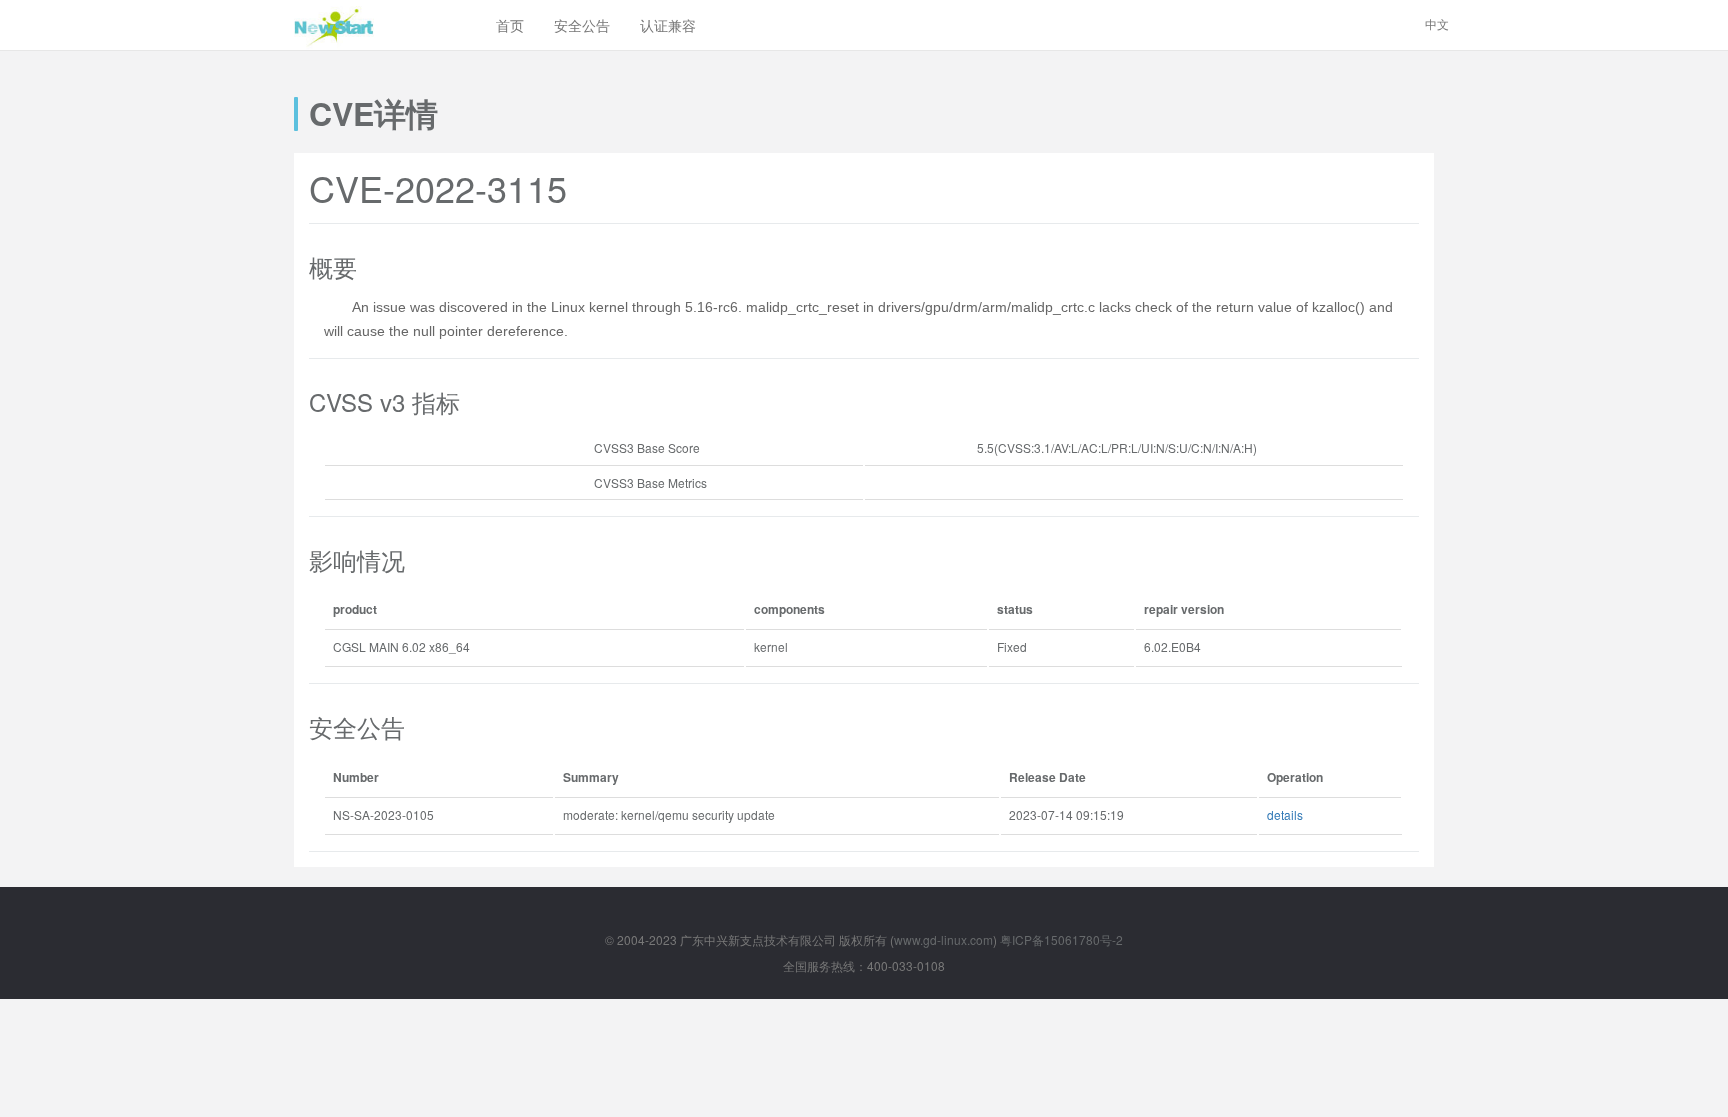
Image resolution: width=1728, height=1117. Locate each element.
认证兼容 (668, 25)
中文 (1437, 23)
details (1285, 814)
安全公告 (582, 25)
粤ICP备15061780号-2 (1061, 939)
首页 (510, 25)
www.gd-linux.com (943, 939)
